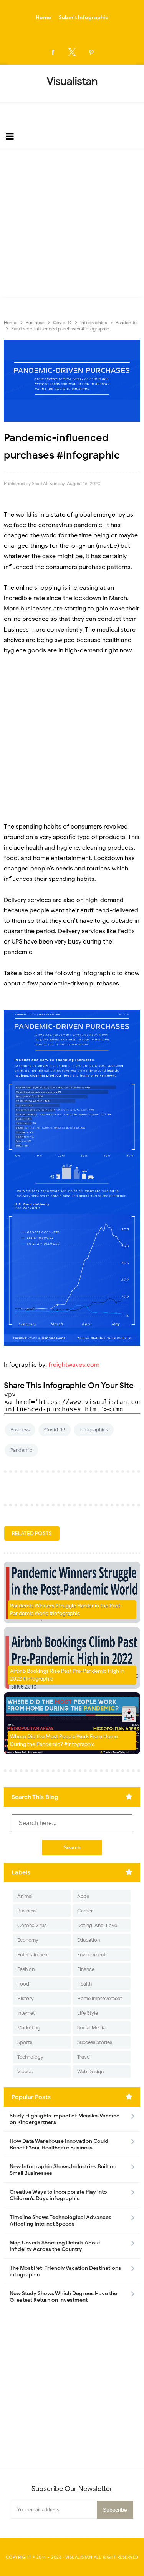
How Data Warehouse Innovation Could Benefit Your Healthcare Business (59, 2144)
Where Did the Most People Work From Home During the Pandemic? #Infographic (64, 1740)
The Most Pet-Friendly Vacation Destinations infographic (65, 2271)
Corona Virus (32, 1925)
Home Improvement (100, 1998)
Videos (25, 2072)
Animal (25, 1896)
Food (23, 1984)
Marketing (29, 2028)
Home (43, 18)
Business (20, 1430)
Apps (83, 1896)
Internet (26, 2013)
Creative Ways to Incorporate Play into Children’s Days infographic (58, 2195)
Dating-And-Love (97, 1925)
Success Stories (95, 2042)
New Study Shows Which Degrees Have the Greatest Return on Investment (63, 2297)
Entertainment (33, 1955)
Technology (30, 2057)
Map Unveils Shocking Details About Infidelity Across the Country (55, 2246)
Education (89, 1940)
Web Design (90, 2072)
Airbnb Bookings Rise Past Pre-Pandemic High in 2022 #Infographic (67, 1675)
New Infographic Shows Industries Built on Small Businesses (63, 2170)
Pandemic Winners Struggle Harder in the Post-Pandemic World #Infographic (66, 1610)
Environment (91, 1955)
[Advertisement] (72, 224)
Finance (86, 1969)
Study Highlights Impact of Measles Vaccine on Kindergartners (65, 2119)
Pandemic (21, 1450)
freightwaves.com (74, 1365)
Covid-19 (55, 1430)
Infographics (94, 1430)
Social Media (91, 2028)
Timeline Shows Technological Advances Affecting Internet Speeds (60, 2221)
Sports (25, 2042)
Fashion (26, 1969)
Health (84, 1984)
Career (85, 1911)
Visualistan (79, 2557)
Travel (84, 2057)
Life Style (88, 2013)
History (26, 1998)
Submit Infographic (84, 18)
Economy (28, 1940)
